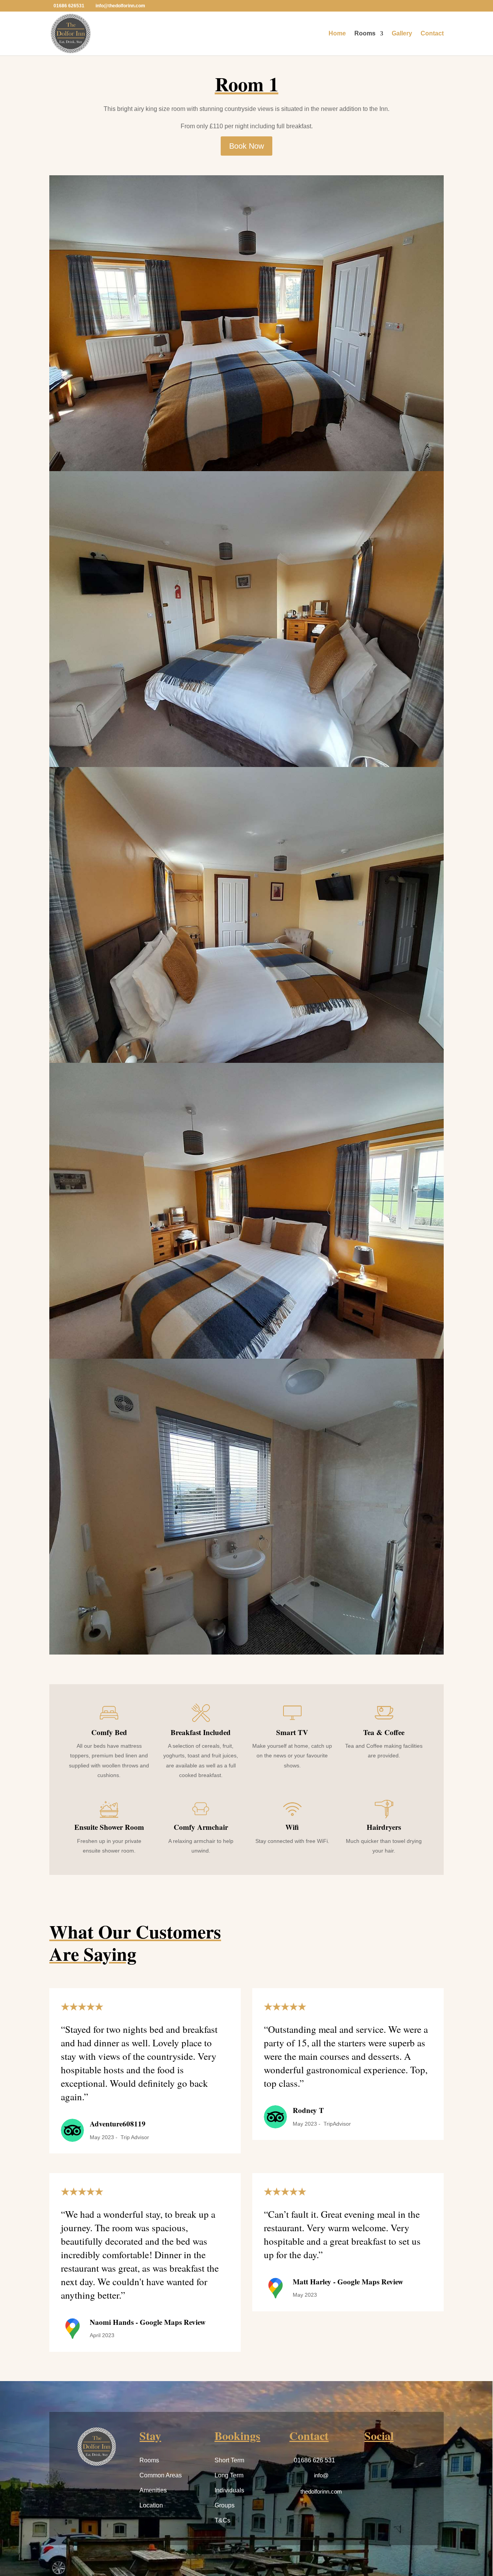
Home (337, 34)
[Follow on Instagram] (391, 2463)
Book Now (246, 146)
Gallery (402, 34)
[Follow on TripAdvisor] (409, 2463)
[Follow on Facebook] (372, 2463)
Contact (432, 34)
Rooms (365, 34)
